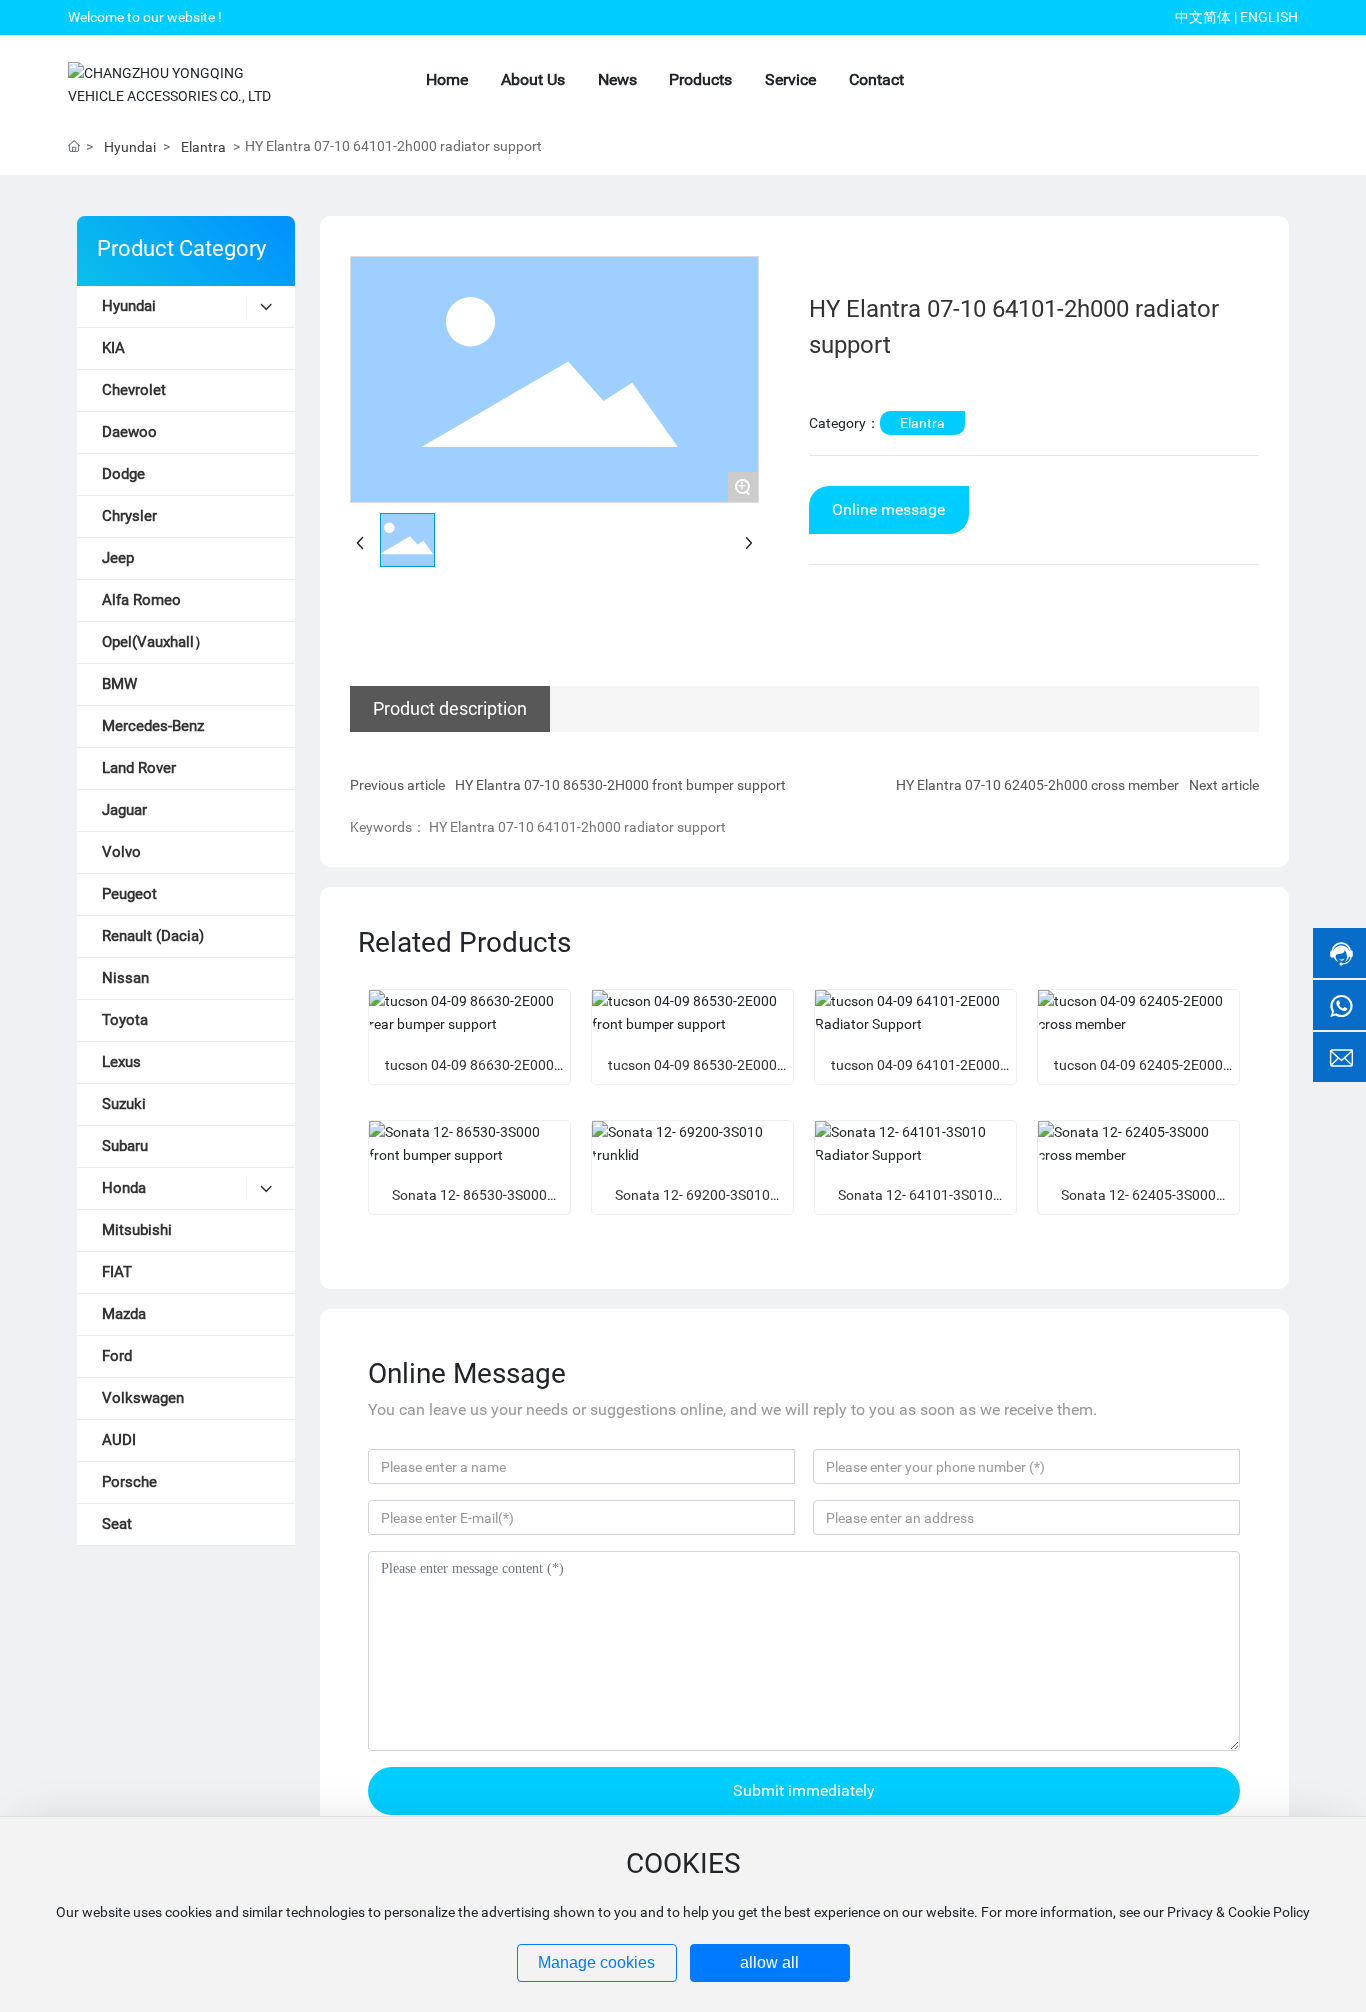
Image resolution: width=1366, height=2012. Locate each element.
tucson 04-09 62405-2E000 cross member (1138, 1073)
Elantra (203, 147)
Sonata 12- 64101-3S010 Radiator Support (915, 1203)
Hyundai (130, 147)
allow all (769, 1962)
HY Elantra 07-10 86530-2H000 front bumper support (620, 785)
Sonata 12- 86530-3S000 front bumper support (469, 1203)
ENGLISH (1269, 17)
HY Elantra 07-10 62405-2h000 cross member (1037, 785)
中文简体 (1203, 17)
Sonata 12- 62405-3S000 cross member (1138, 1203)
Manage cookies (596, 1962)
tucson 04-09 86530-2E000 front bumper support (692, 1073)
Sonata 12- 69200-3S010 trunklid (692, 1203)
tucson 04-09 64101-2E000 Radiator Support (915, 1073)
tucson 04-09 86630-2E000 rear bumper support (469, 1073)
